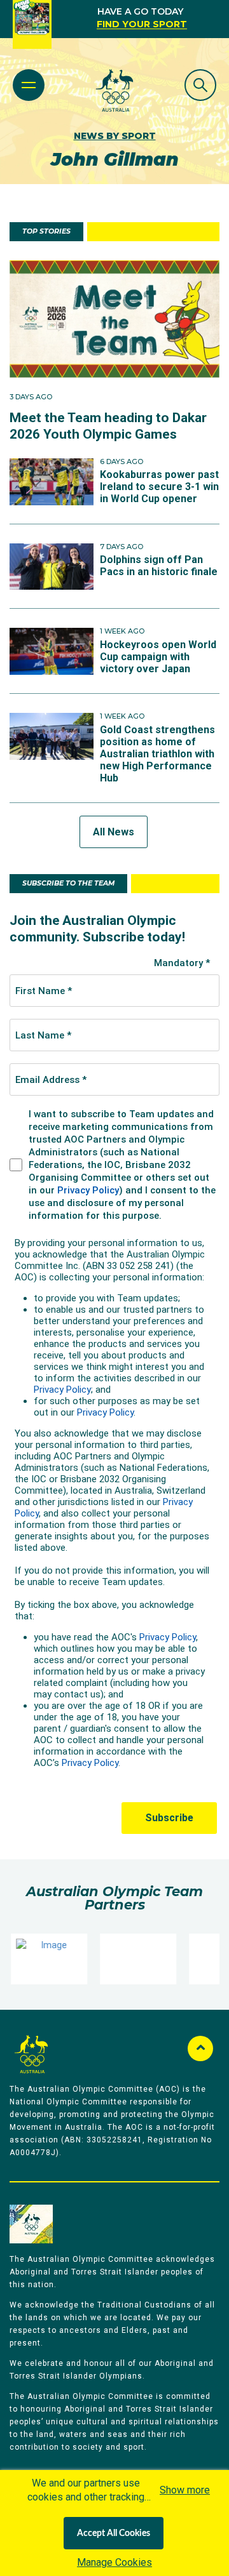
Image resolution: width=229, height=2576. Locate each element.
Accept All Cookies (114, 2533)
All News (114, 832)
